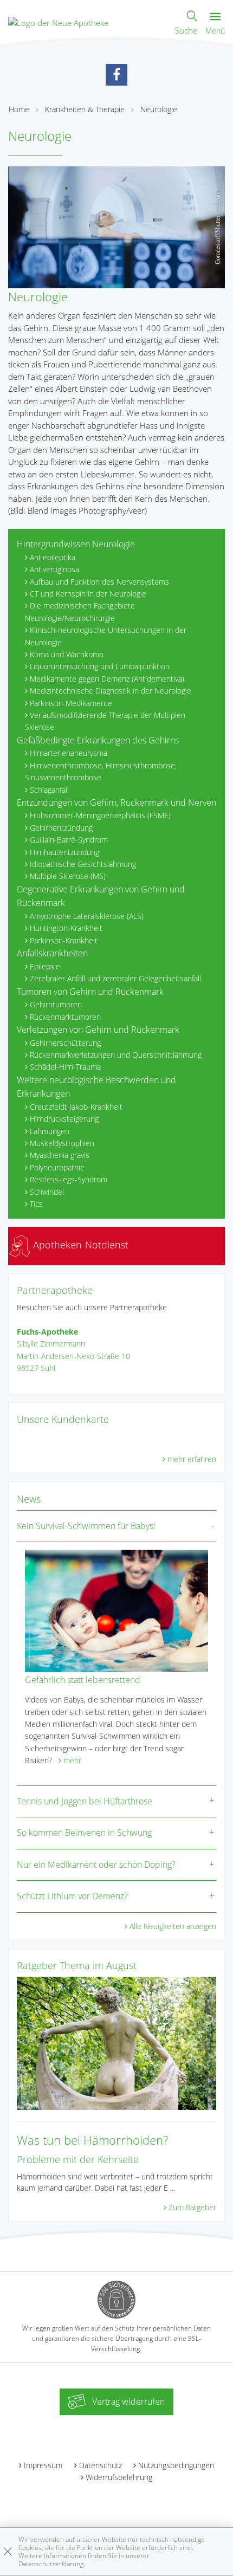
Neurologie (159, 109)
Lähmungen (50, 1131)
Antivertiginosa (54, 569)
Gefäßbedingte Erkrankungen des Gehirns (98, 740)
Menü (215, 31)
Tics (36, 1204)
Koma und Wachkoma (66, 654)
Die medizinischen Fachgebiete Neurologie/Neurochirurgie (80, 611)
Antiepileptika (53, 557)
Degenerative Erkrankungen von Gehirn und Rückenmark (101, 896)
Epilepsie (45, 966)
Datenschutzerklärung (51, 2564)
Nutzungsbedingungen (176, 2465)
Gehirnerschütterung (65, 1043)
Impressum (43, 2465)
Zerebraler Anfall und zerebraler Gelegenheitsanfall (115, 978)
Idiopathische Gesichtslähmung (83, 864)
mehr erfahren (192, 1459)
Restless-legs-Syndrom (69, 1179)
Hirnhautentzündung (64, 852)
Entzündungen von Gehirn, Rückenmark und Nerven (116, 802)
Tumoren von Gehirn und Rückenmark (90, 992)
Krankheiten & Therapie (85, 109)
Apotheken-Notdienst (79, 1245)
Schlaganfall (49, 790)
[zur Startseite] (58, 22)
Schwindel (47, 1192)
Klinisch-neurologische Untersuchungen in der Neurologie (106, 636)
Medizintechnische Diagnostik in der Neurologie (111, 691)
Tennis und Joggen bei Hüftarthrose (85, 1801)
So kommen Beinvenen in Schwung (84, 1833)
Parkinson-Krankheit (64, 940)
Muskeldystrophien (62, 1143)
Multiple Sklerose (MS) (68, 876)
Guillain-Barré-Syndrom (69, 840)
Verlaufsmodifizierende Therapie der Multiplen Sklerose (105, 721)
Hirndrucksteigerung (64, 1119)
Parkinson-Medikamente (71, 703)
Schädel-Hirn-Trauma (65, 1067)
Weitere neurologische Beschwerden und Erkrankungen (96, 1087)
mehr (72, 1760)
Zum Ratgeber (192, 2207)
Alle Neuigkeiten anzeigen (173, 1926)
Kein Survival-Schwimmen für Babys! (86, 1526)
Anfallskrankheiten (52, 953)
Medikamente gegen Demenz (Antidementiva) (107, 679)
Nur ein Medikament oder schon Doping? (96, 1865)
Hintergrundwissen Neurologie (76, 544)
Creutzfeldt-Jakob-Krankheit (76, 1107)
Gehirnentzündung (61, 828)
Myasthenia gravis (60, 1155)
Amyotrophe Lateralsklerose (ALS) (87, 916)
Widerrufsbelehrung (119, 2477)
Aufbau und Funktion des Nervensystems (99, 582)
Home (19, 109)
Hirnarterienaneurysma (69, 753)
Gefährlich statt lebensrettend (83, 1680)
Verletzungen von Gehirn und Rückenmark (98, 1030)
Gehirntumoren (56, 1004)
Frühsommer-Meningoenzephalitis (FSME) (100, 815)
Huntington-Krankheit (66, 928)
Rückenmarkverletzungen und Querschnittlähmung (116, 1055)
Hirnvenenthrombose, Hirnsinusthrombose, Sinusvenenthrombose (101, 771)
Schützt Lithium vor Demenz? (72, 1896)
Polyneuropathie (57, 1167)
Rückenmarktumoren (65, 1017)
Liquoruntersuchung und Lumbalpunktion (100, 666)
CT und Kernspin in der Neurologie (88, 594)
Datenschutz (101, 2465)
